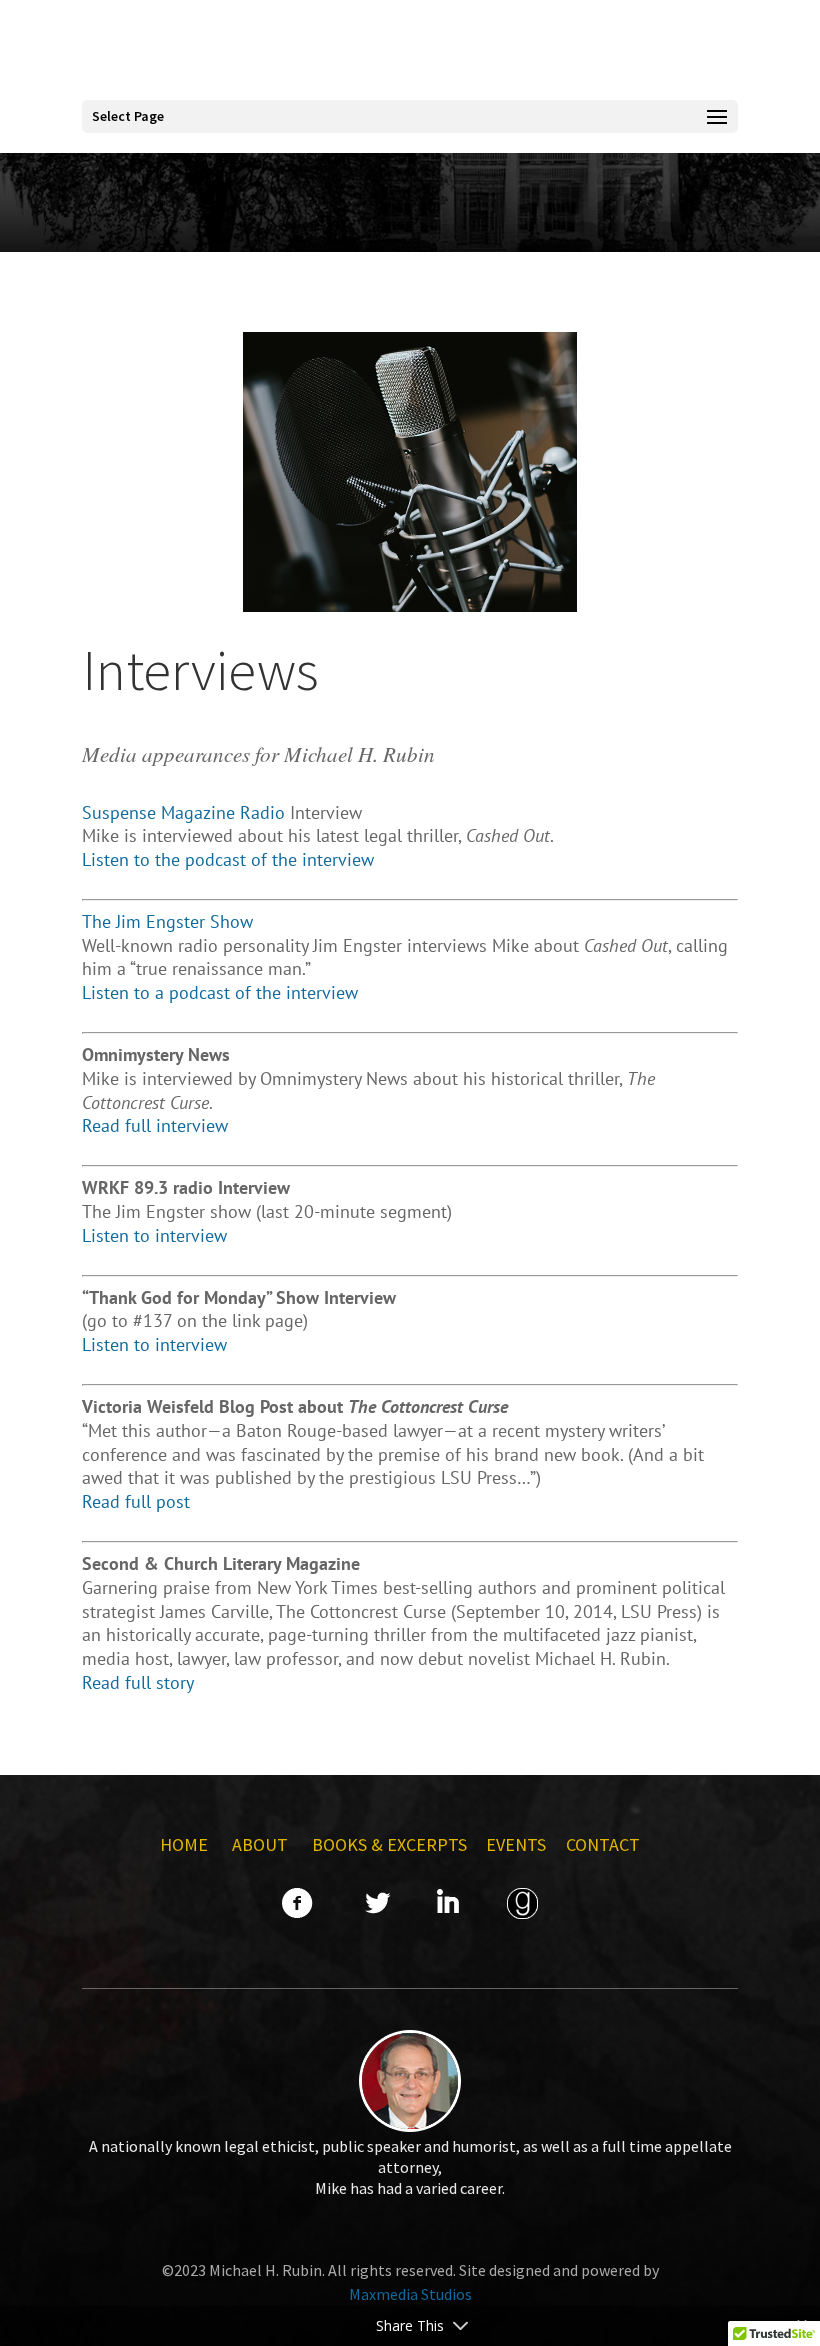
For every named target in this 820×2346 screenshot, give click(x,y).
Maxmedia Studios (410, 2294)
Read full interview (155, 1125)
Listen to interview (154, 1235)
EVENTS (516, 1844)
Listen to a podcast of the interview (220, 992)
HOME (184, 1844)
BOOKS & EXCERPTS (389, 1844)
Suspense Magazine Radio (183, 812)
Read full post (136, 1501)
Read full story (138, 1682)
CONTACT (603, 1844)
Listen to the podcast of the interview (228, 859)
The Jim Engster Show (167, 921)
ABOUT (262, 1844)
